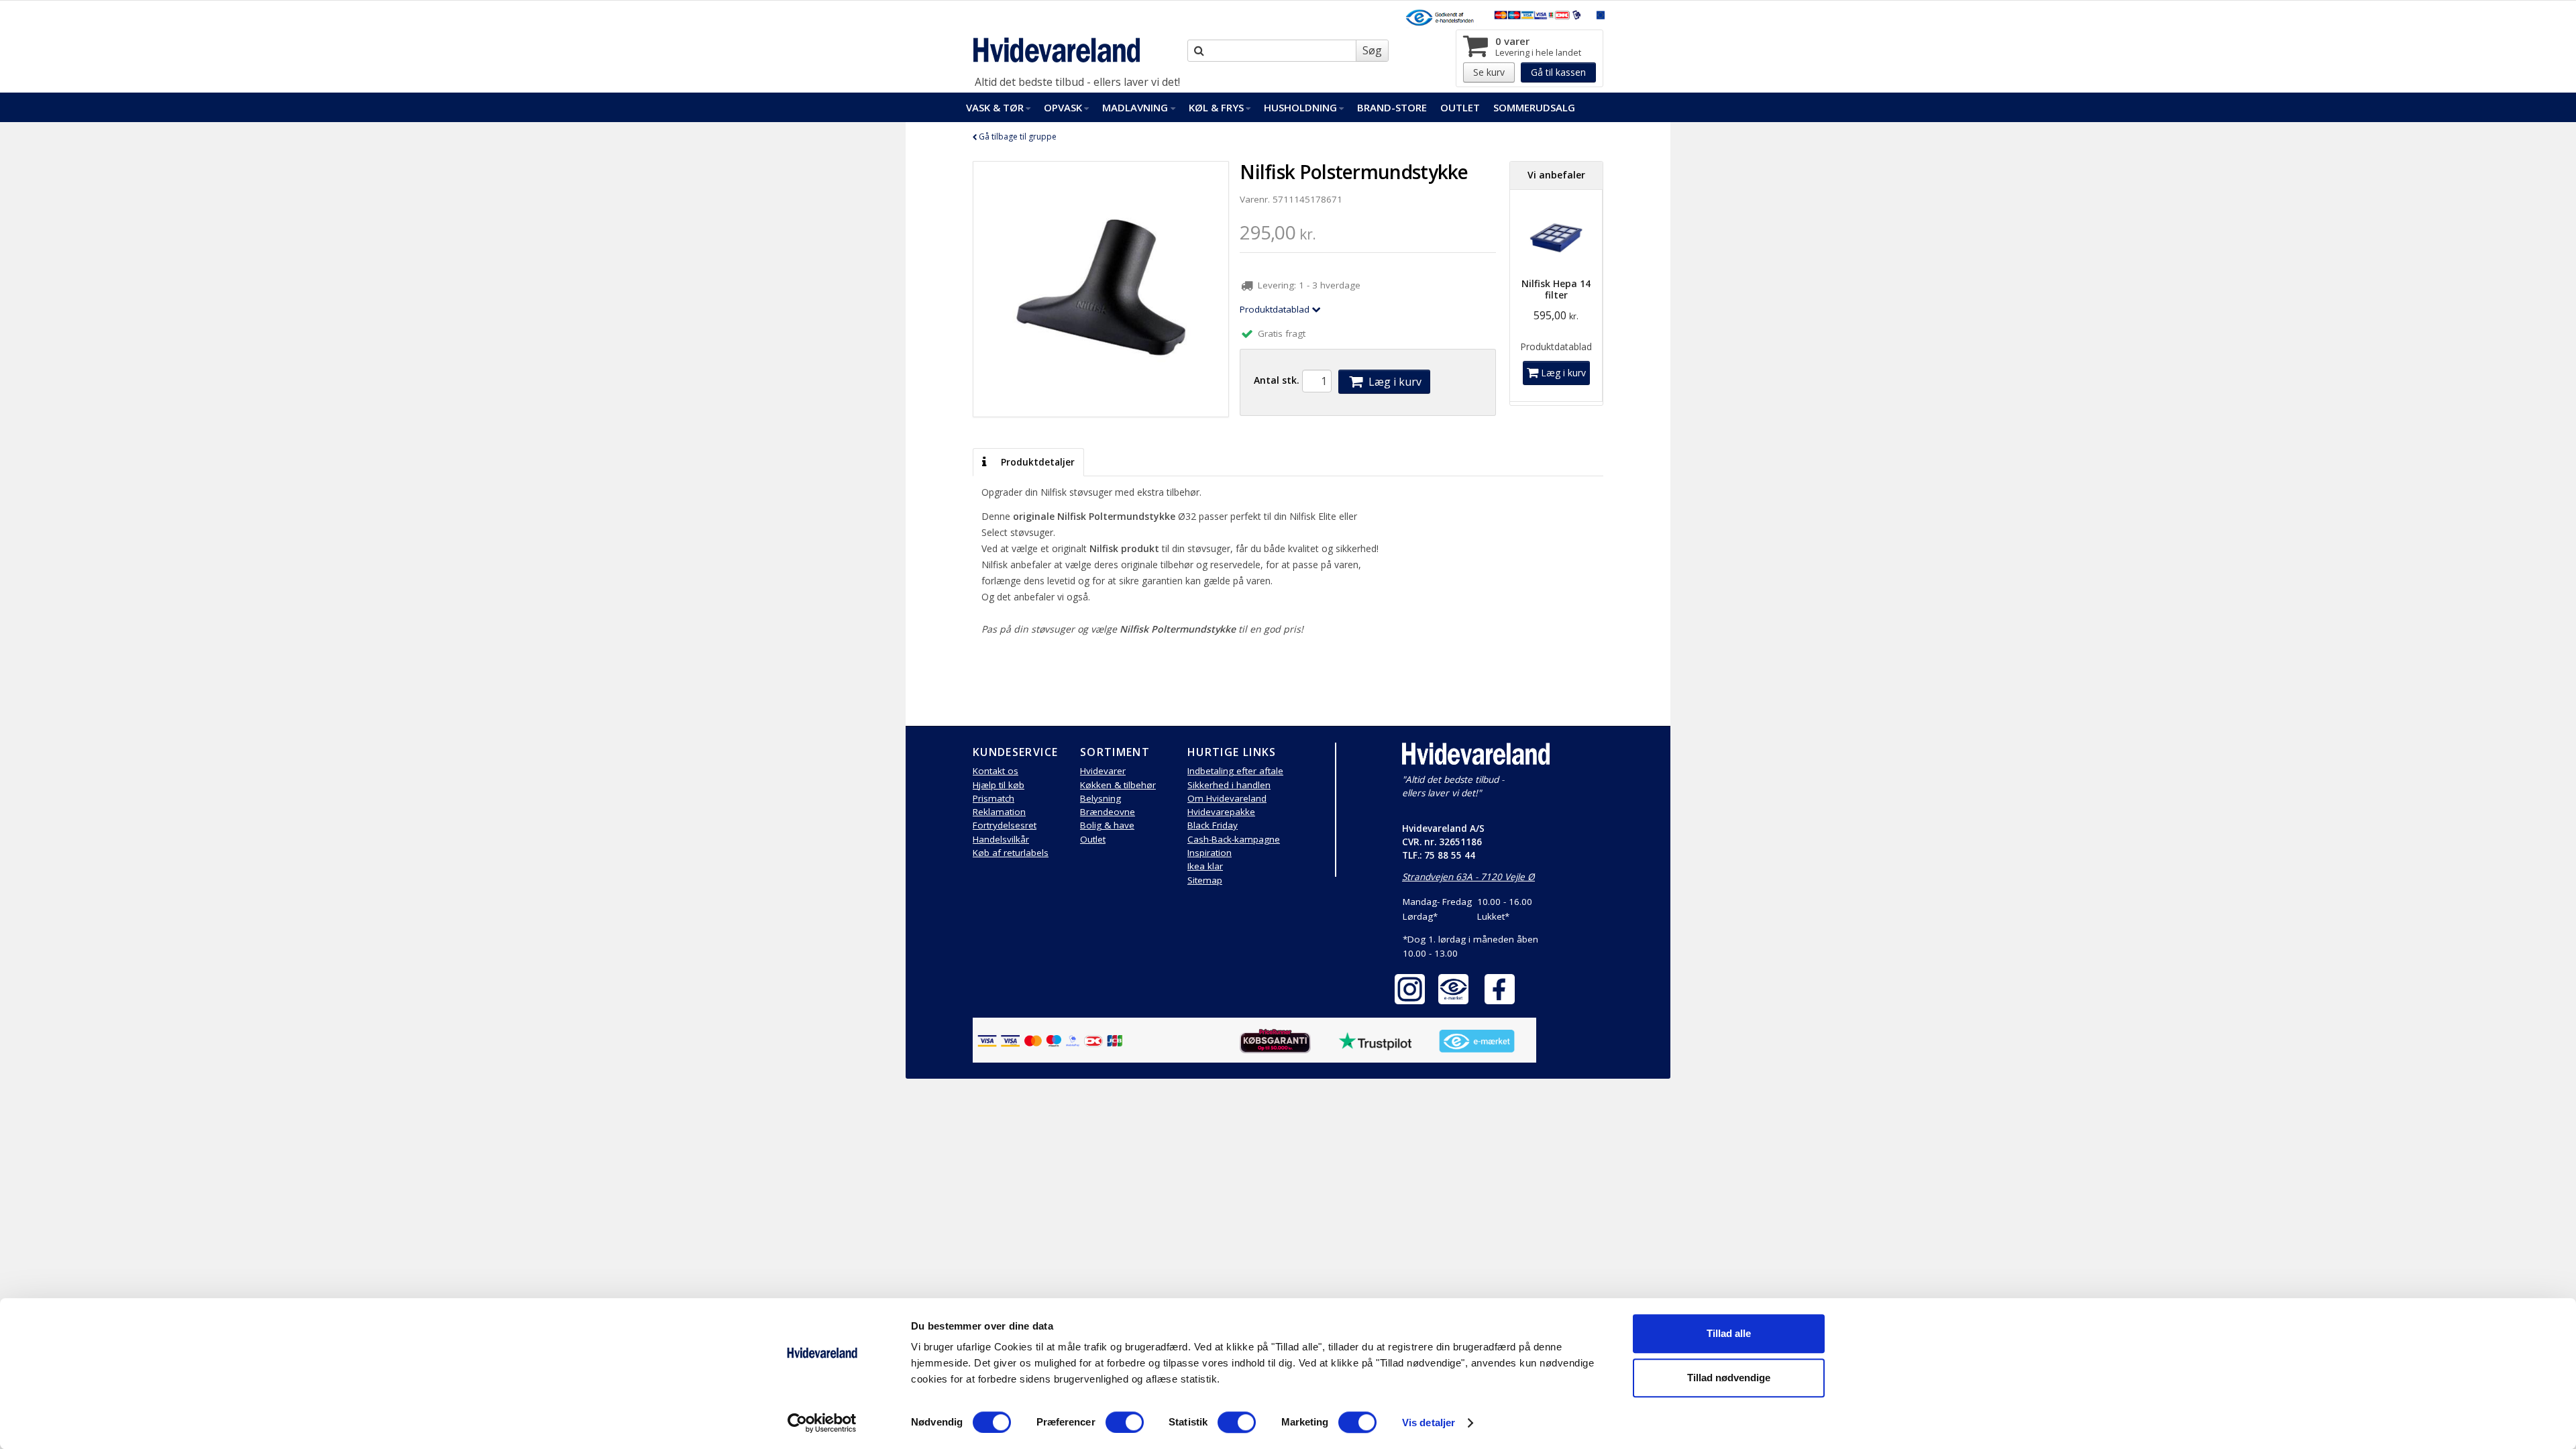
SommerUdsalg (1534, 107)
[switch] (1125, 1422)
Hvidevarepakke (1221, 812)
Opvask (1063, 107)
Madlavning (1135, 107)
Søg (1372, 50)
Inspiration (1210, 853)
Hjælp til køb (999, 785)
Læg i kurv (1394, 382)
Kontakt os (996, 771)
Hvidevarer (1103, 771)
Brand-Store (1392, 107)
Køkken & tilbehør (1118, 785)
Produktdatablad (1276, 309)
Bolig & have (1107, 825)
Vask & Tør (995, 107)
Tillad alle (1729, 1333)
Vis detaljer (1429, 1423)
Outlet (1460, 107)
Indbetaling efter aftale (1235, 771)
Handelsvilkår (1001, 839)
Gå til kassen (1558, 72)
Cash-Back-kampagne (1234, 839)
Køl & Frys (1216, 107)
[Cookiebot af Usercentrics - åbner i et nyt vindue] (822, 1423)
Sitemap (1205, 880)
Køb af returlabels (1011, 853)
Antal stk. (1277, 380)
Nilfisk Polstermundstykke (1354, 172)
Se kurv (1489, 72)
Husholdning (1300, 107)
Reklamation (999, 812)
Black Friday (1213, 825)
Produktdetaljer (1036, 462)
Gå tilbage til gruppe (1017, 137)
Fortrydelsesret (1005, 825)
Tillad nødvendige (1729, 1378)
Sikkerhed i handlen (1229, 785)
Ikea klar (1205, 866)
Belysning (1101, 798)
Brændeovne (1108, 812)
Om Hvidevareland (1227, 798)
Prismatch (994, 798)
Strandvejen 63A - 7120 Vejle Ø (1468, 877)
